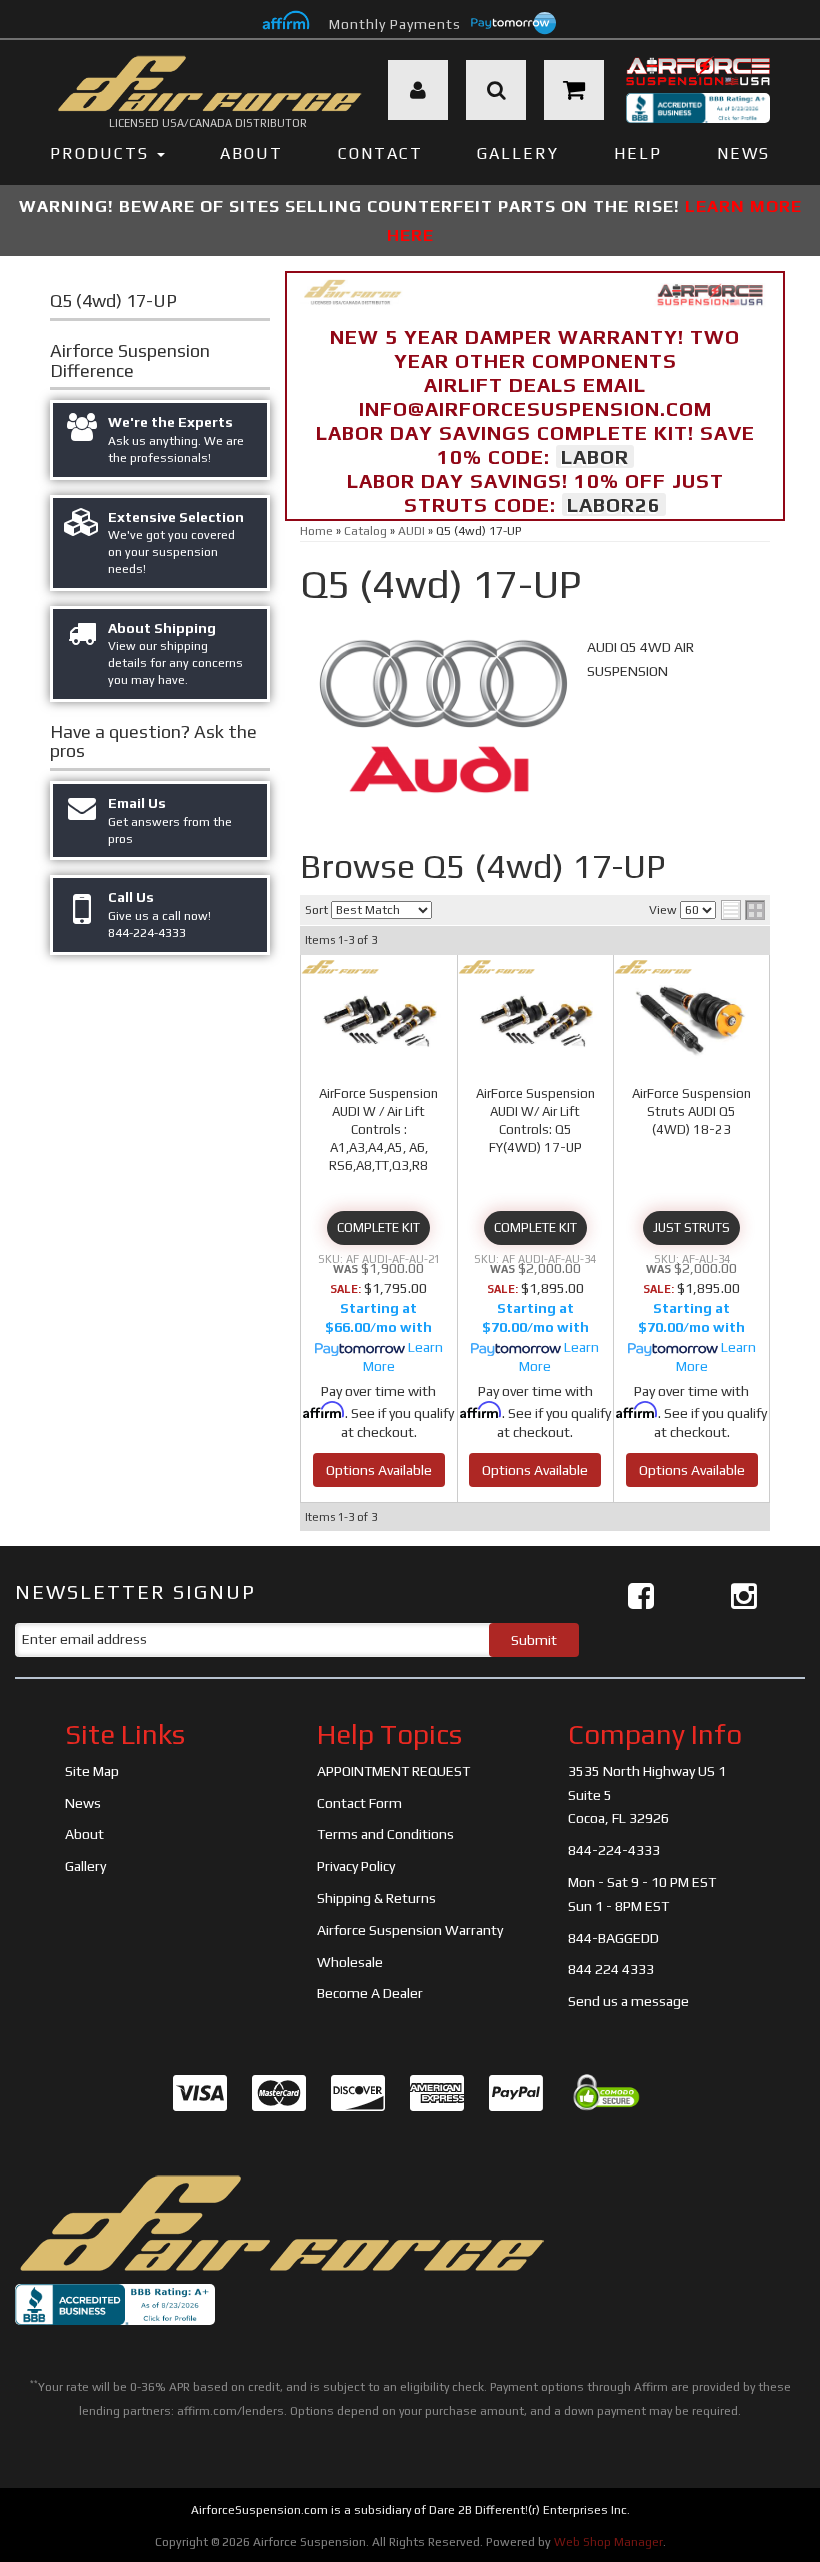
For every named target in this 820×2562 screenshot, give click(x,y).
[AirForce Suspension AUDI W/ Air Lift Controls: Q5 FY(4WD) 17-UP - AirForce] (497, 967)
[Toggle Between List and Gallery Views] (743, 910)
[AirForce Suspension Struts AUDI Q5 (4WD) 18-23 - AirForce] (652, 967)
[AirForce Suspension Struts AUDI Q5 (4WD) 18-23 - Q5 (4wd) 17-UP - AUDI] (691, 1020)
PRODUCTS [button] (102, 153)
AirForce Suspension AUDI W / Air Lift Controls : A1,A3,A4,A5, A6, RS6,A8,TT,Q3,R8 (378, 1130)
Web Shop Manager (608, 2542)
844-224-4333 (614, 1850)
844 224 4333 (611, 1969)
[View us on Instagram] (744, 1596)
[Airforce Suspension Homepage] (280, 2222)
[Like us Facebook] (641, 1596)
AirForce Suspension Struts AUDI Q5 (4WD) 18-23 (691, 1111)
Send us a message (628, 2001)
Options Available (379, 1470)
